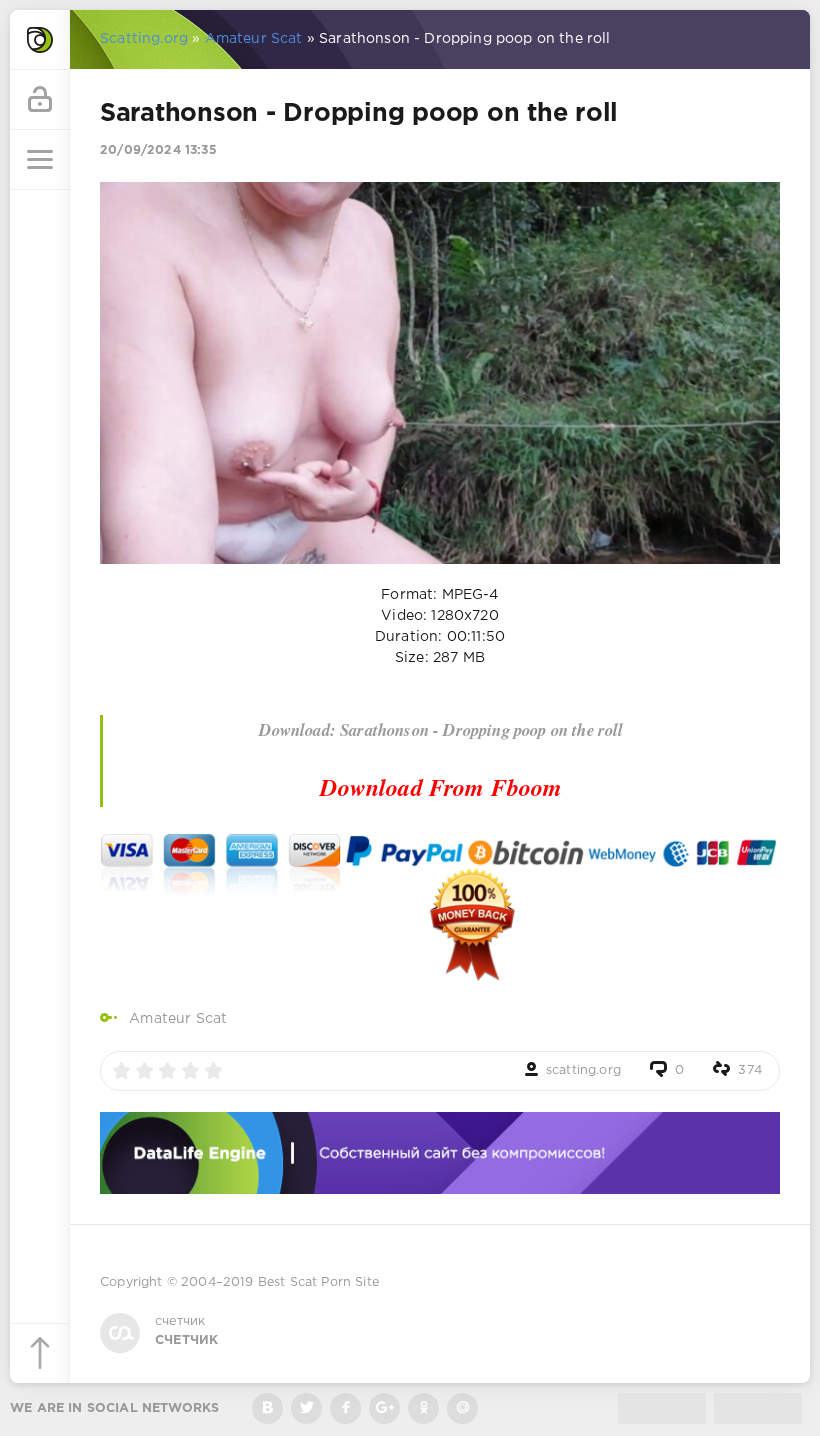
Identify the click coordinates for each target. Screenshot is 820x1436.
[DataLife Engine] (40, 40)
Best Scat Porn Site (318, 1282)
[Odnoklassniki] (423, 1408)
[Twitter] (306, 1408)
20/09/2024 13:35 (158, 150)
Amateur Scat (178, 1019)
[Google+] (384, 1408)
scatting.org (583, 1070)
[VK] (267, 1408)
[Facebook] (345, 1408)
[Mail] (462, 1408)
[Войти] (40, 100)
